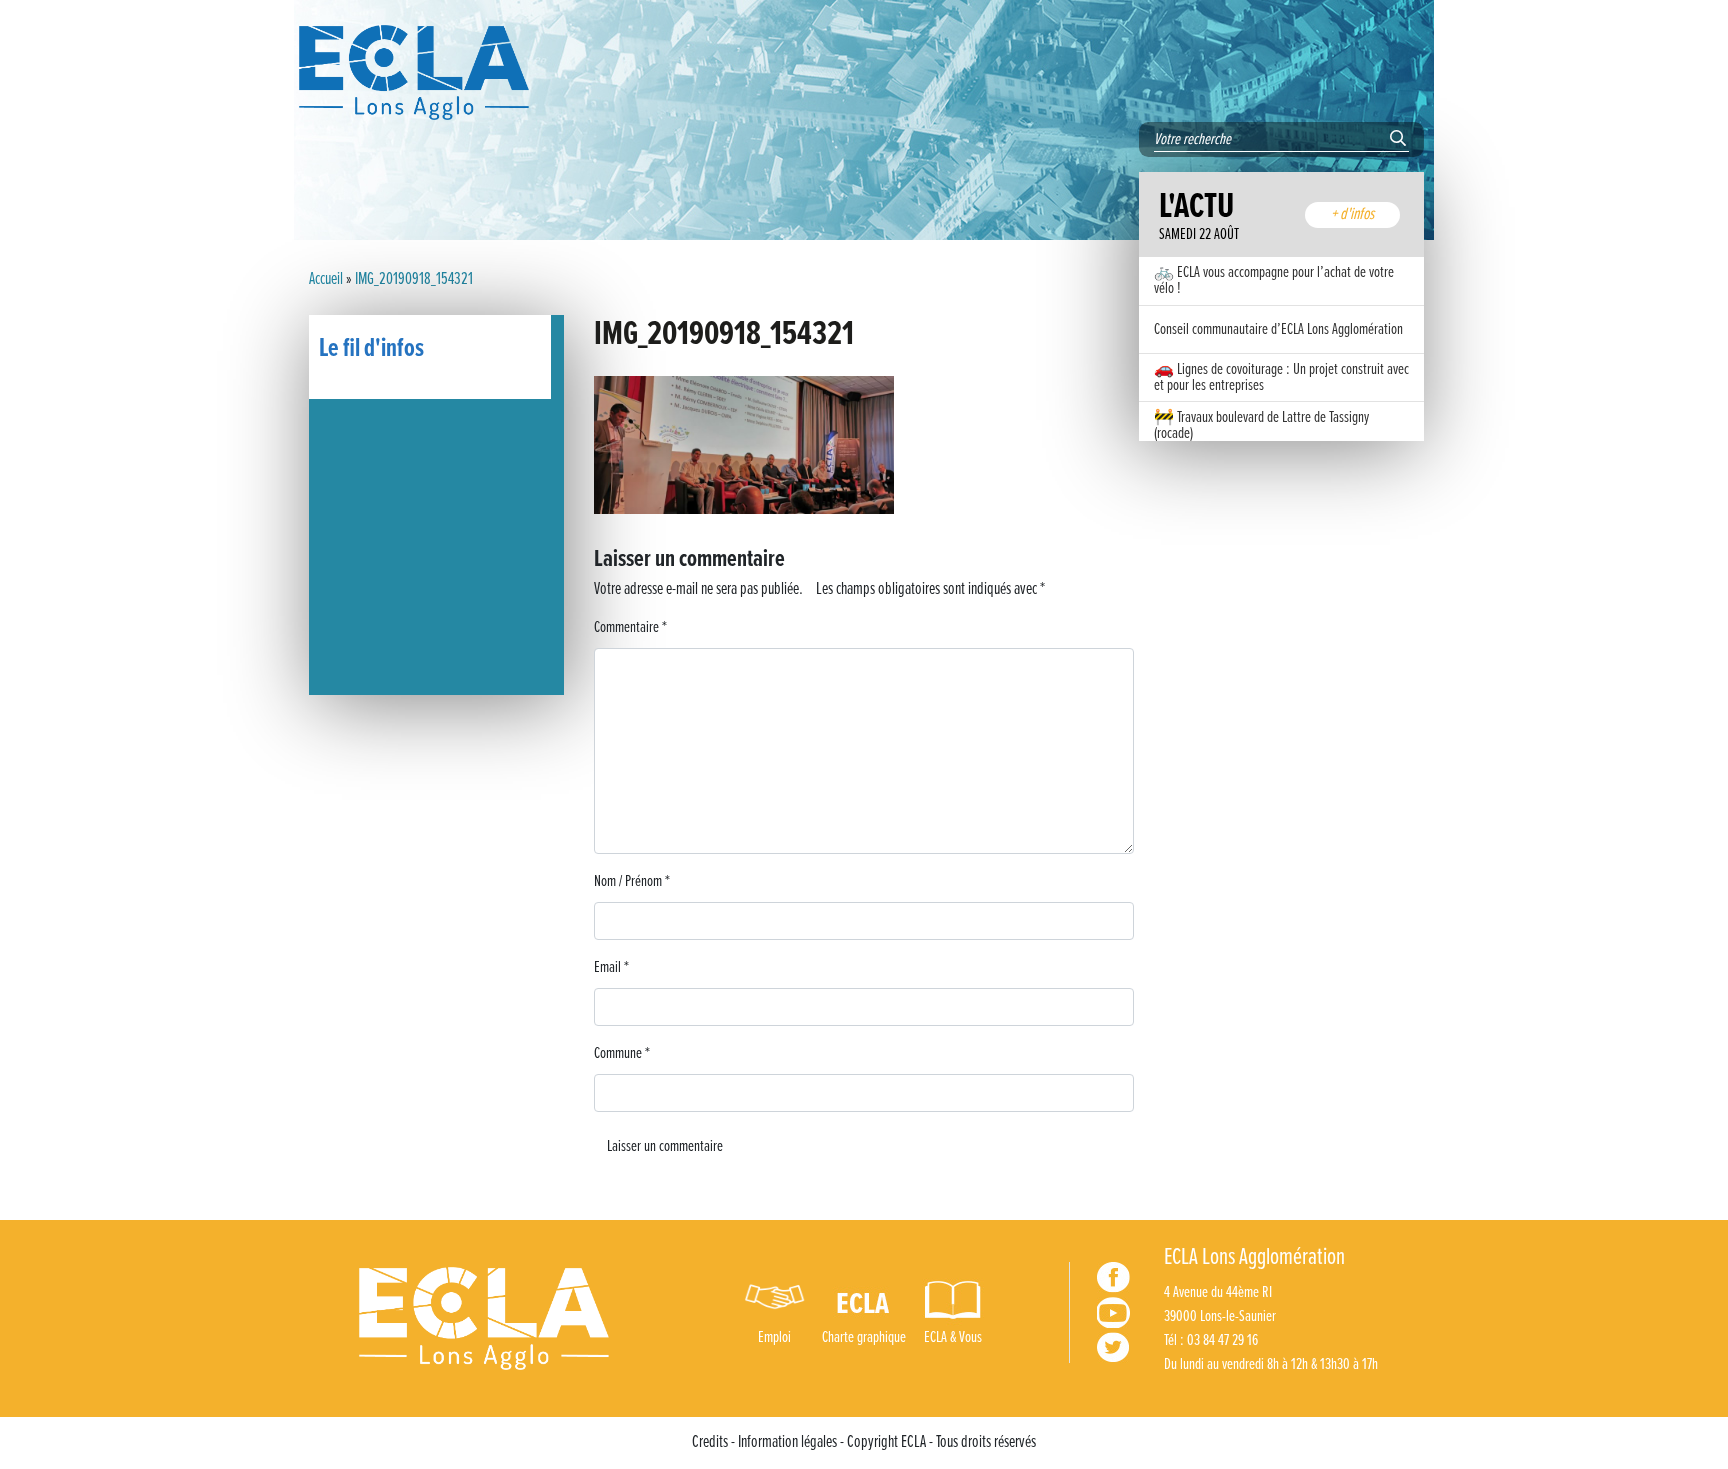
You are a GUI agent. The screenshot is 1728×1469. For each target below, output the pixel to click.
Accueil (326, 280)
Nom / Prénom (632, 881)
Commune (622, 1053)
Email (611, 967)
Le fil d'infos (371, 349)
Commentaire (630, 627)
